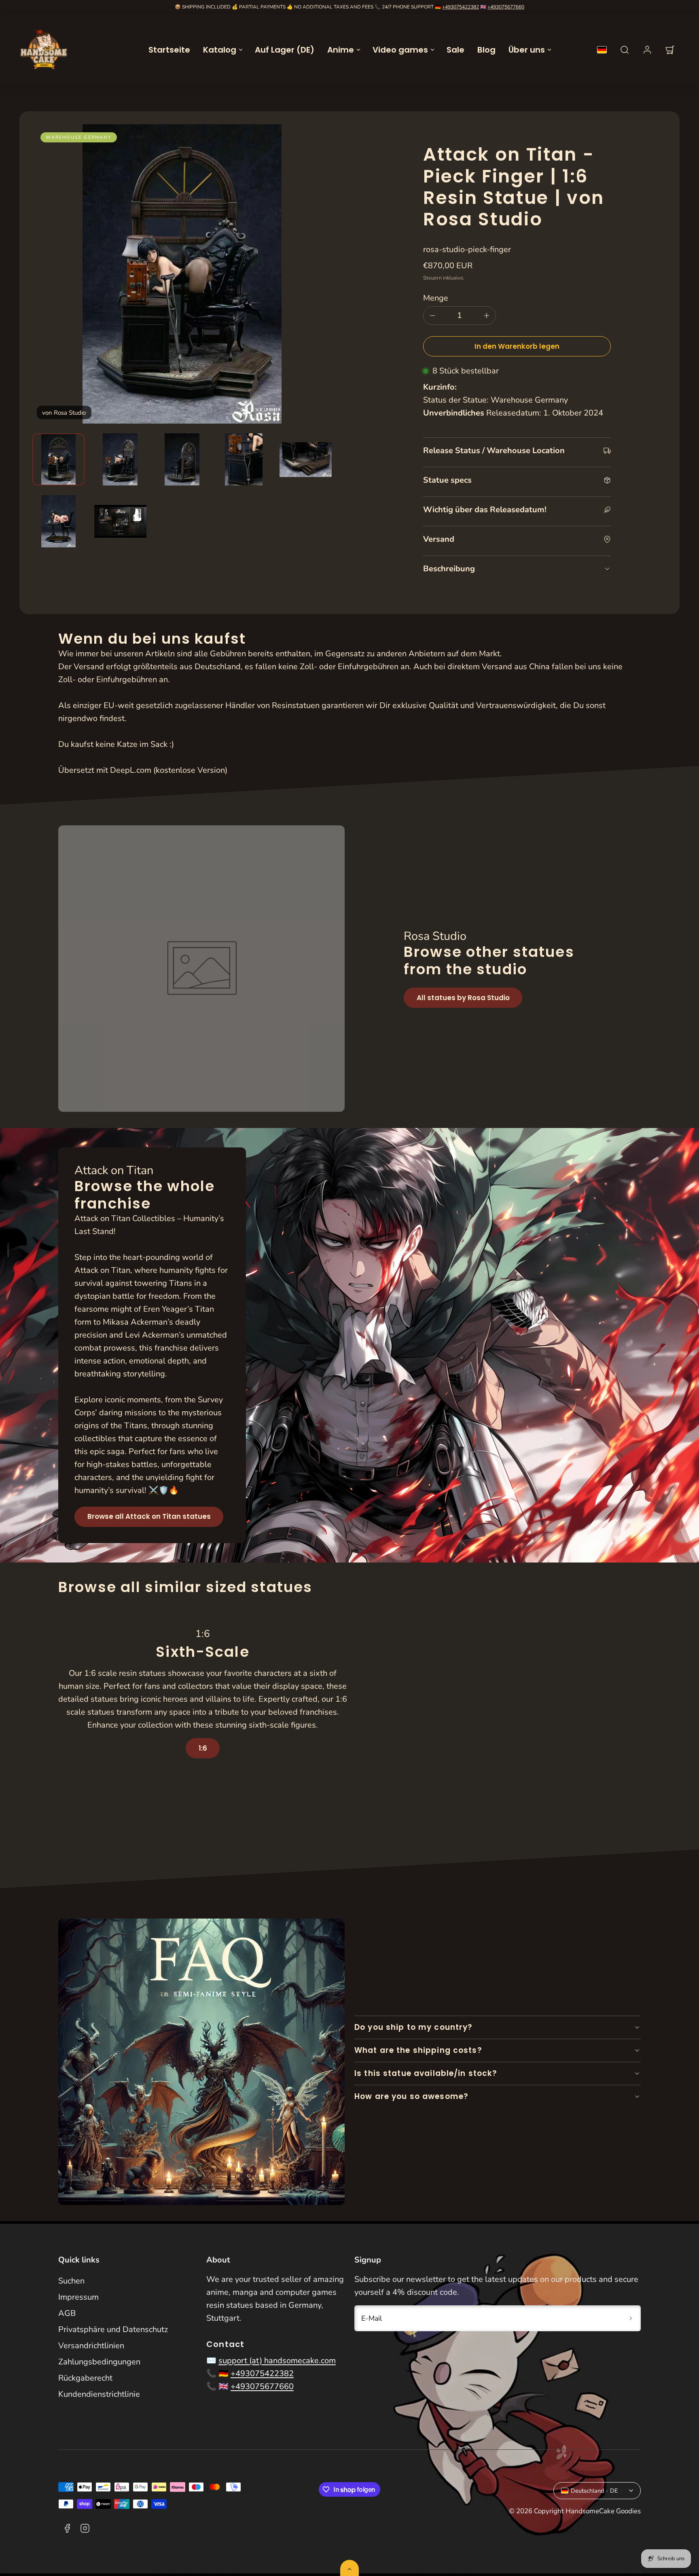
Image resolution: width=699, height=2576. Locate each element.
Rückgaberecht (85, 2378)
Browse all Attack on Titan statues (149, 1516)
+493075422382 (461, 7)
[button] (625, 50)
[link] (647, 50)
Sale (455, 50)
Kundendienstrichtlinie (99, 2394)
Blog (486, 50)
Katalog (220, 50)
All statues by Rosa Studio (463, 998)
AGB (67, 2313)
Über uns (527, 50)
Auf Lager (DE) (285, 50)
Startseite (169, 50)
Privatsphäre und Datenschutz (113, 2329)
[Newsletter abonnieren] (631, 2318)
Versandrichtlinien (91, 2346)
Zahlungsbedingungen (99, 2362)
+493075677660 (506, 7)
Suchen (71, 2281)
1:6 (203, 1748)
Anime (341, 50)
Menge (436, 298)
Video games (400, 50)
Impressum (78, 2297)
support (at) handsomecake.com (277, 2361)
